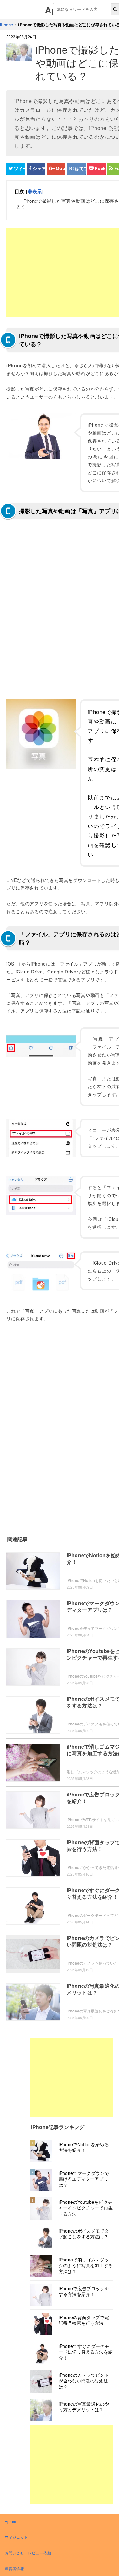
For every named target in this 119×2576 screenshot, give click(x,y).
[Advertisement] (71, 2078)
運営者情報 (14, 2568)
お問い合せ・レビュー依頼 (28, 2553)
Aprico (10, 2521)
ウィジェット (16, 2537)
